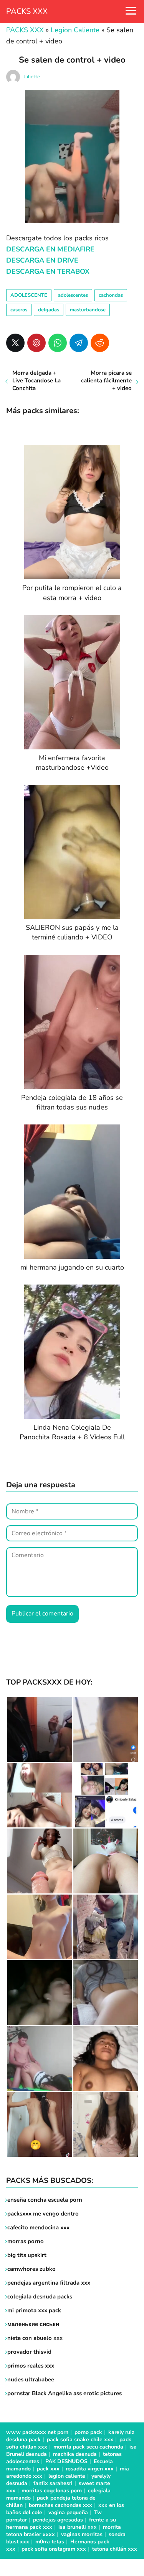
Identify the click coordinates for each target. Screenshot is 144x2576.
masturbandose (88, 310)
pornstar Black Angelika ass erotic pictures (65, 2393)
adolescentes (73, 295)
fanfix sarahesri (53, 2483)
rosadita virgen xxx (90, 2469)
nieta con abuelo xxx (35, 2338)
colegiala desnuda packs (40, 2297)
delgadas (49, 310)
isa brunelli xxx (78, 2527)
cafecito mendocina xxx (38, 2227)
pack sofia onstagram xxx (54, 2549)
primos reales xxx (31, 2366)
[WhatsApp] (58, 343)
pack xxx (48, 2469)
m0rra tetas (50, 2542)
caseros (19, 310)
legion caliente (67, 2476)
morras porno (26, 2241)
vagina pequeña (68, 2512)
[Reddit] (100, 343)
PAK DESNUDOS (66, 2461)
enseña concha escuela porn (45, 2200)
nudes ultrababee (31, 2379)
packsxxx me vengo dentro (43, 2214)
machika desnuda (75, 2454)
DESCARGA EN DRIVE (42, 260)
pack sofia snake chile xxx (80, 2440)
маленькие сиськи (33, 2324)
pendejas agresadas (58, 2520)
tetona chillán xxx (115, 2549)
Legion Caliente (75, 30)
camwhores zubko (31, 2269)
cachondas (111, 295)
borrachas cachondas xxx (60, 2505)
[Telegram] (79, 343)
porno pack (88, 2432)
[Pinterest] (36, 343)
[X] (15, 343)
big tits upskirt (27, 2255)
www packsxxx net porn (37, 2432)
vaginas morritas (82, 2534)
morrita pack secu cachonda (88, 2447)
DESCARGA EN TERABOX (48, 271)
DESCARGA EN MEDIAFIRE (50, 249)
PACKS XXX (27, 11)
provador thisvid (29, 2352)
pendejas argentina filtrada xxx (49, 2283)
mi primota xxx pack (34, 2310)
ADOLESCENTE (29, 295)
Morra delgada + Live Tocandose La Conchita (36, 380)
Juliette (32, 77)
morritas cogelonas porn (52, 2491)
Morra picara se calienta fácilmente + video (106, 380)
